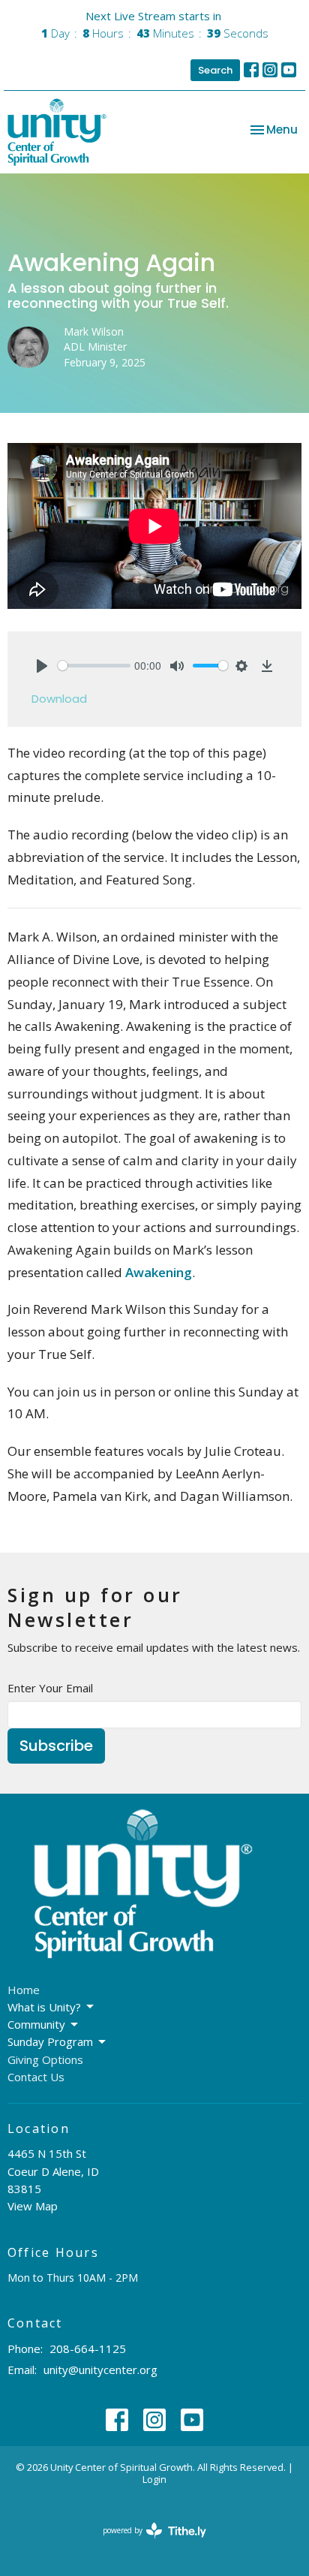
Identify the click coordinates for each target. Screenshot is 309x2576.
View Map (33, 2206)
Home (24, 1990)
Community (36, 2024)
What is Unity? (44, 2007)
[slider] (94, 666)
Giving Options (45, 2059)
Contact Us (36, 2077)
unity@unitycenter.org (100, 2370)
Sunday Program (50, 2041)
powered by (147, 2543)
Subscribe (56, 1746)
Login (154, 2479)
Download (59, 699)
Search (215, 70)
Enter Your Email (50, 1688)
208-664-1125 (88, 2349)
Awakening (159, 1272)
